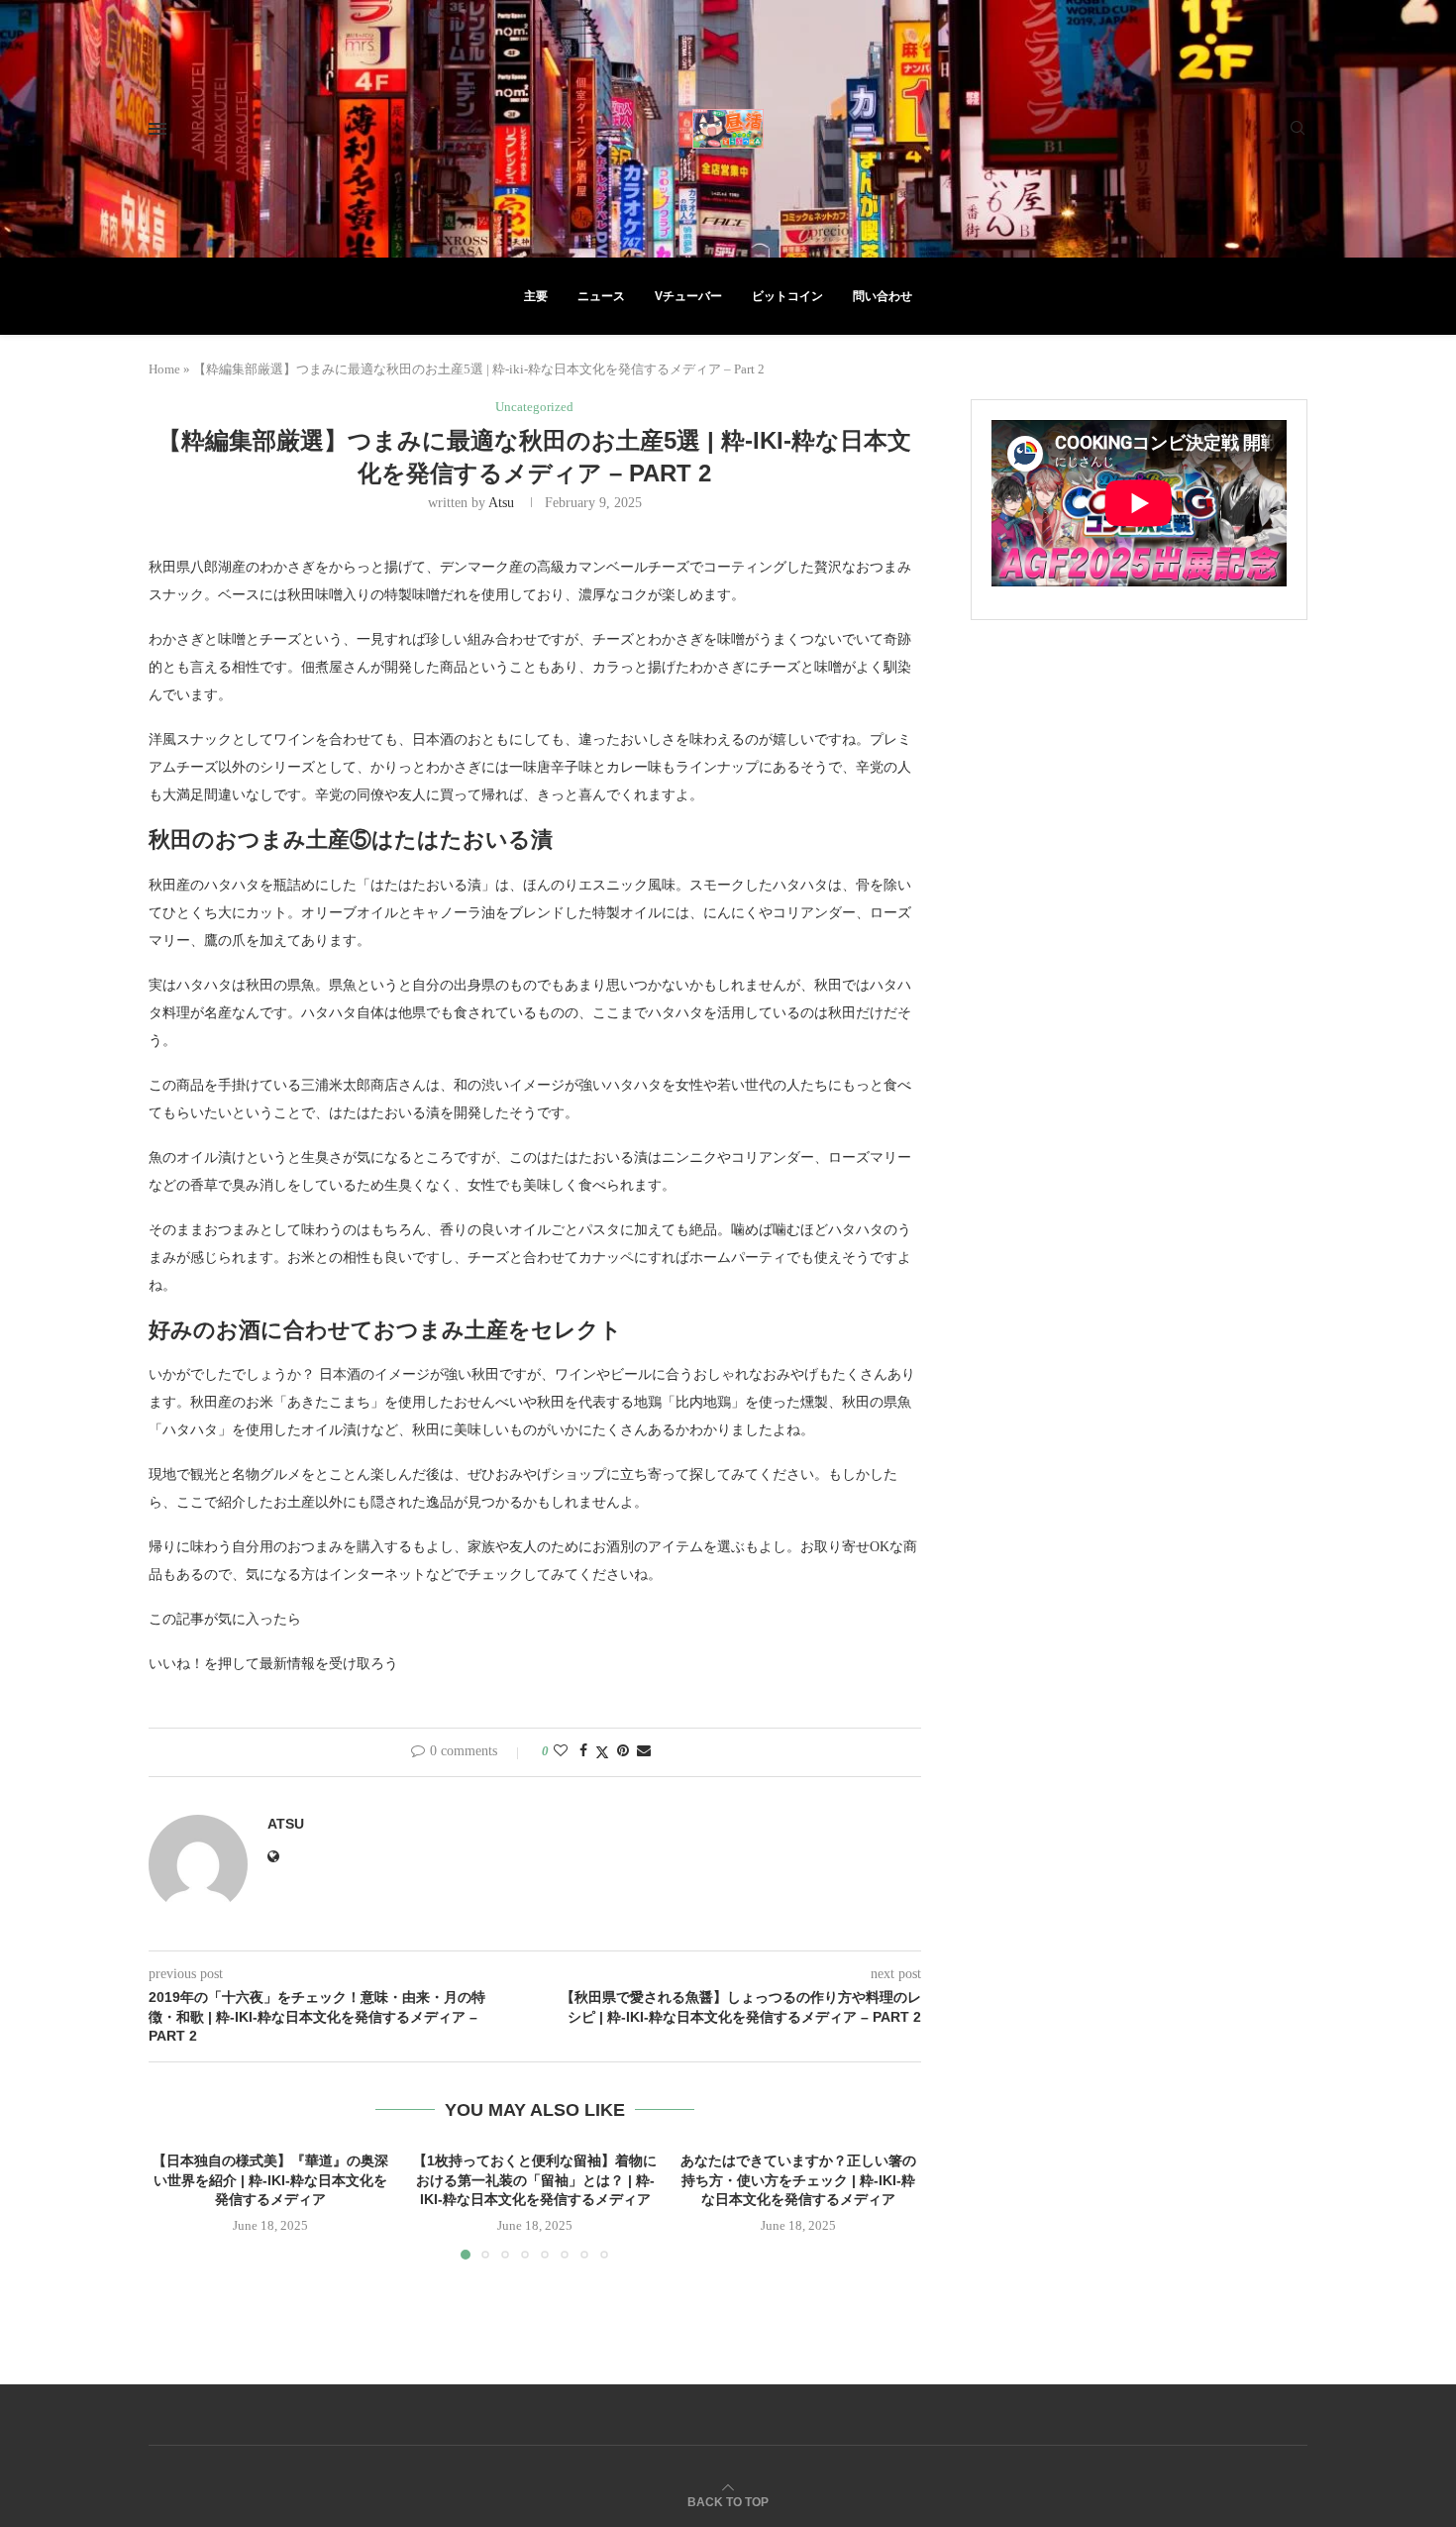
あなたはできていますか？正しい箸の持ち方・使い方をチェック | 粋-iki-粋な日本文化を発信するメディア (799, 2180)
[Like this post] (561, 1751)
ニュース (601, 296)
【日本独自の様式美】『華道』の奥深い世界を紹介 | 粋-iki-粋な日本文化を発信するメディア (270, 2180)
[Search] (1298, 129)
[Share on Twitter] (602, 1752)
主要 (536, 296)
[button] (175, 2205)
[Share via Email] (644, 1751)
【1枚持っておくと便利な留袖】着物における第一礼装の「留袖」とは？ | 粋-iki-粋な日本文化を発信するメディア (535, 2180)
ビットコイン (787, 296)
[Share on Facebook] (583, 1751)
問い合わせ (883, 296)
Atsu (501, 503)
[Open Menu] (157, 129)
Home (164, 369)
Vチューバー (688, 296)
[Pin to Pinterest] (623, 1751)
